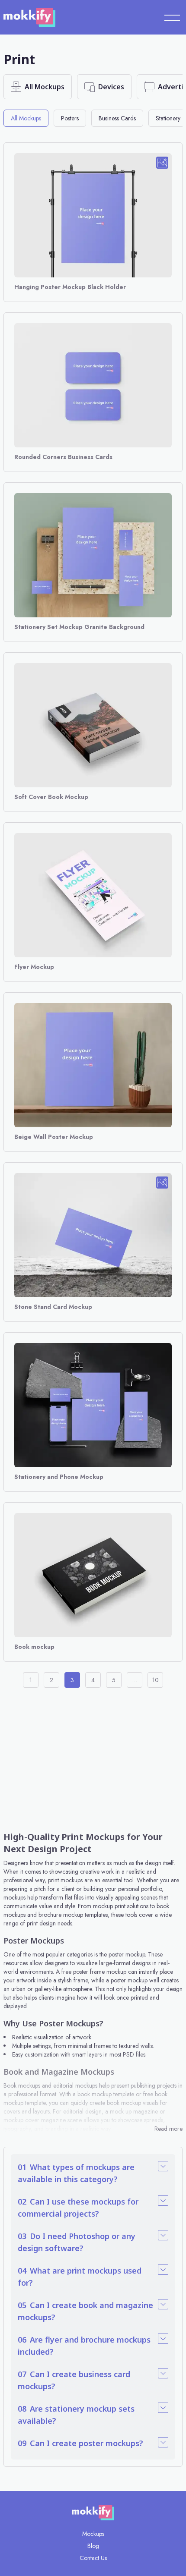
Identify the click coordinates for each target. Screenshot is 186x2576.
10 (156, 1680)
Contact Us (93, 2558)
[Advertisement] (93, 1758)
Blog (93, 2546)
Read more (168, 2129)
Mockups (93, 2534)
